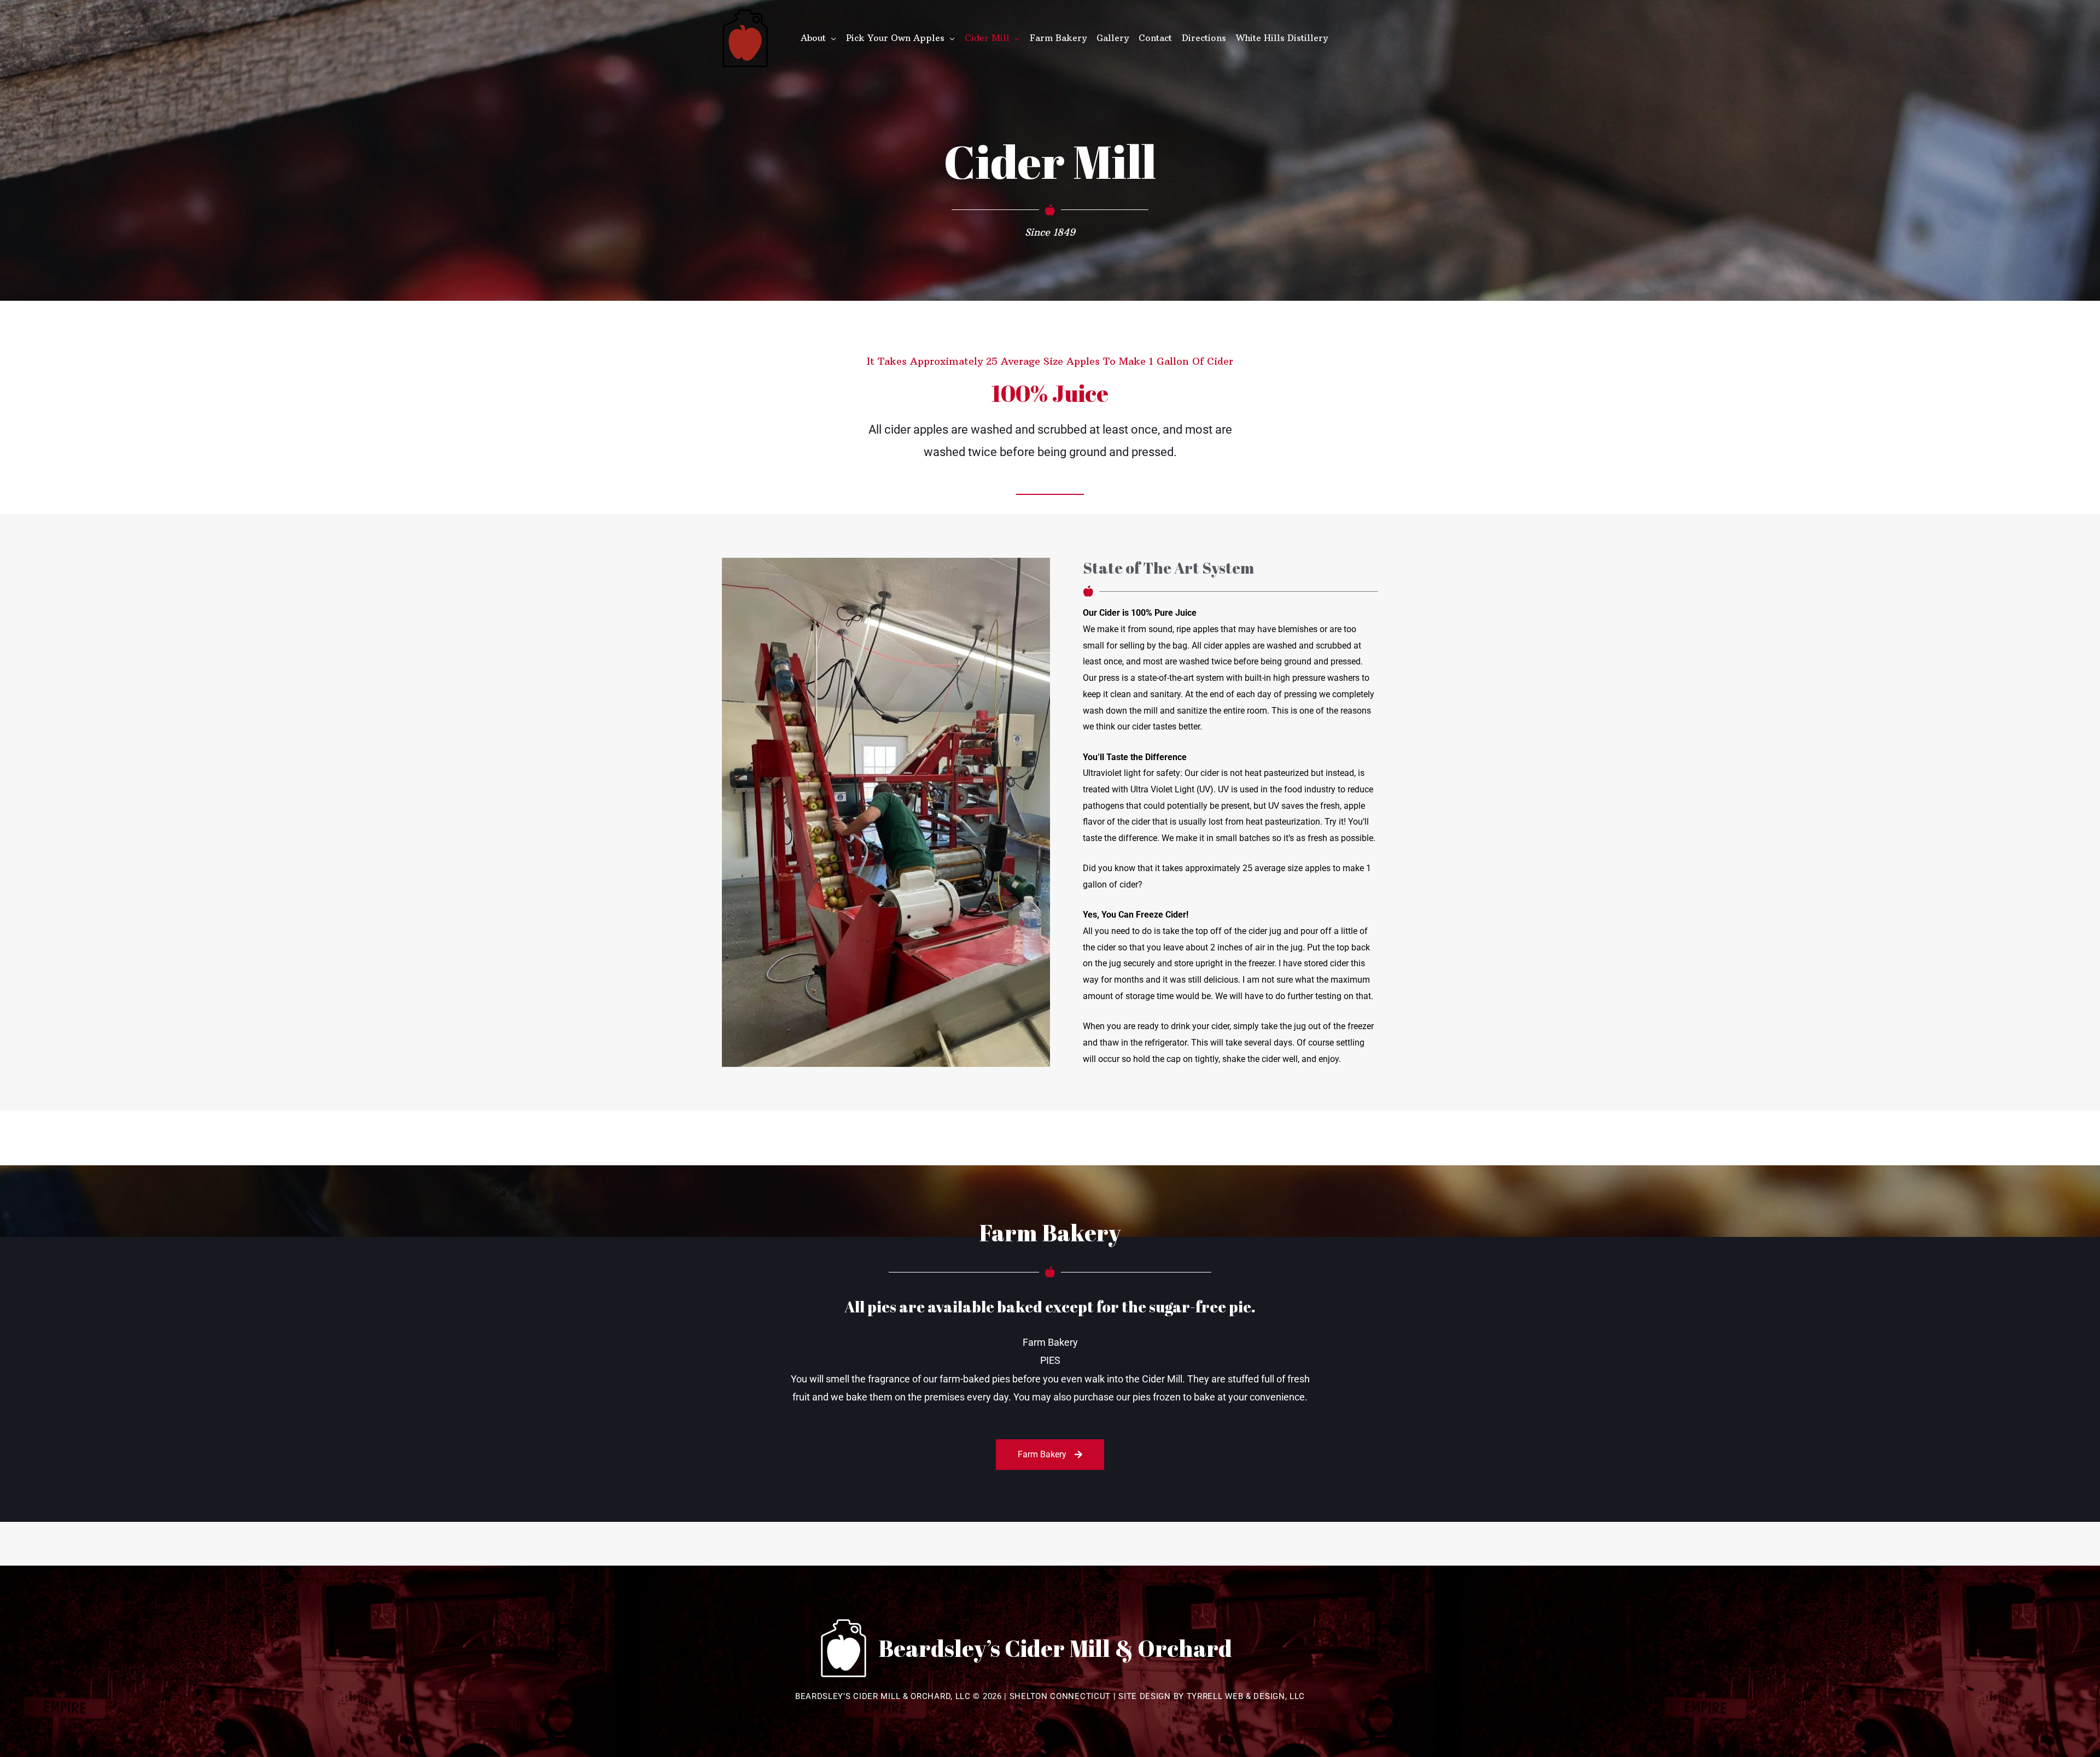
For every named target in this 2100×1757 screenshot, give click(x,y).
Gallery (1113, 38)
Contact (1155, 38)
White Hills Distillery (1282, 38)
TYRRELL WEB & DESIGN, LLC (1246, 1696)
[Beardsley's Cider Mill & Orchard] (745, 38)
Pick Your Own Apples (895, 38)
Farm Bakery (1058, 38)
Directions (1204, 38)
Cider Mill (987, 38)
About (813, 38)
